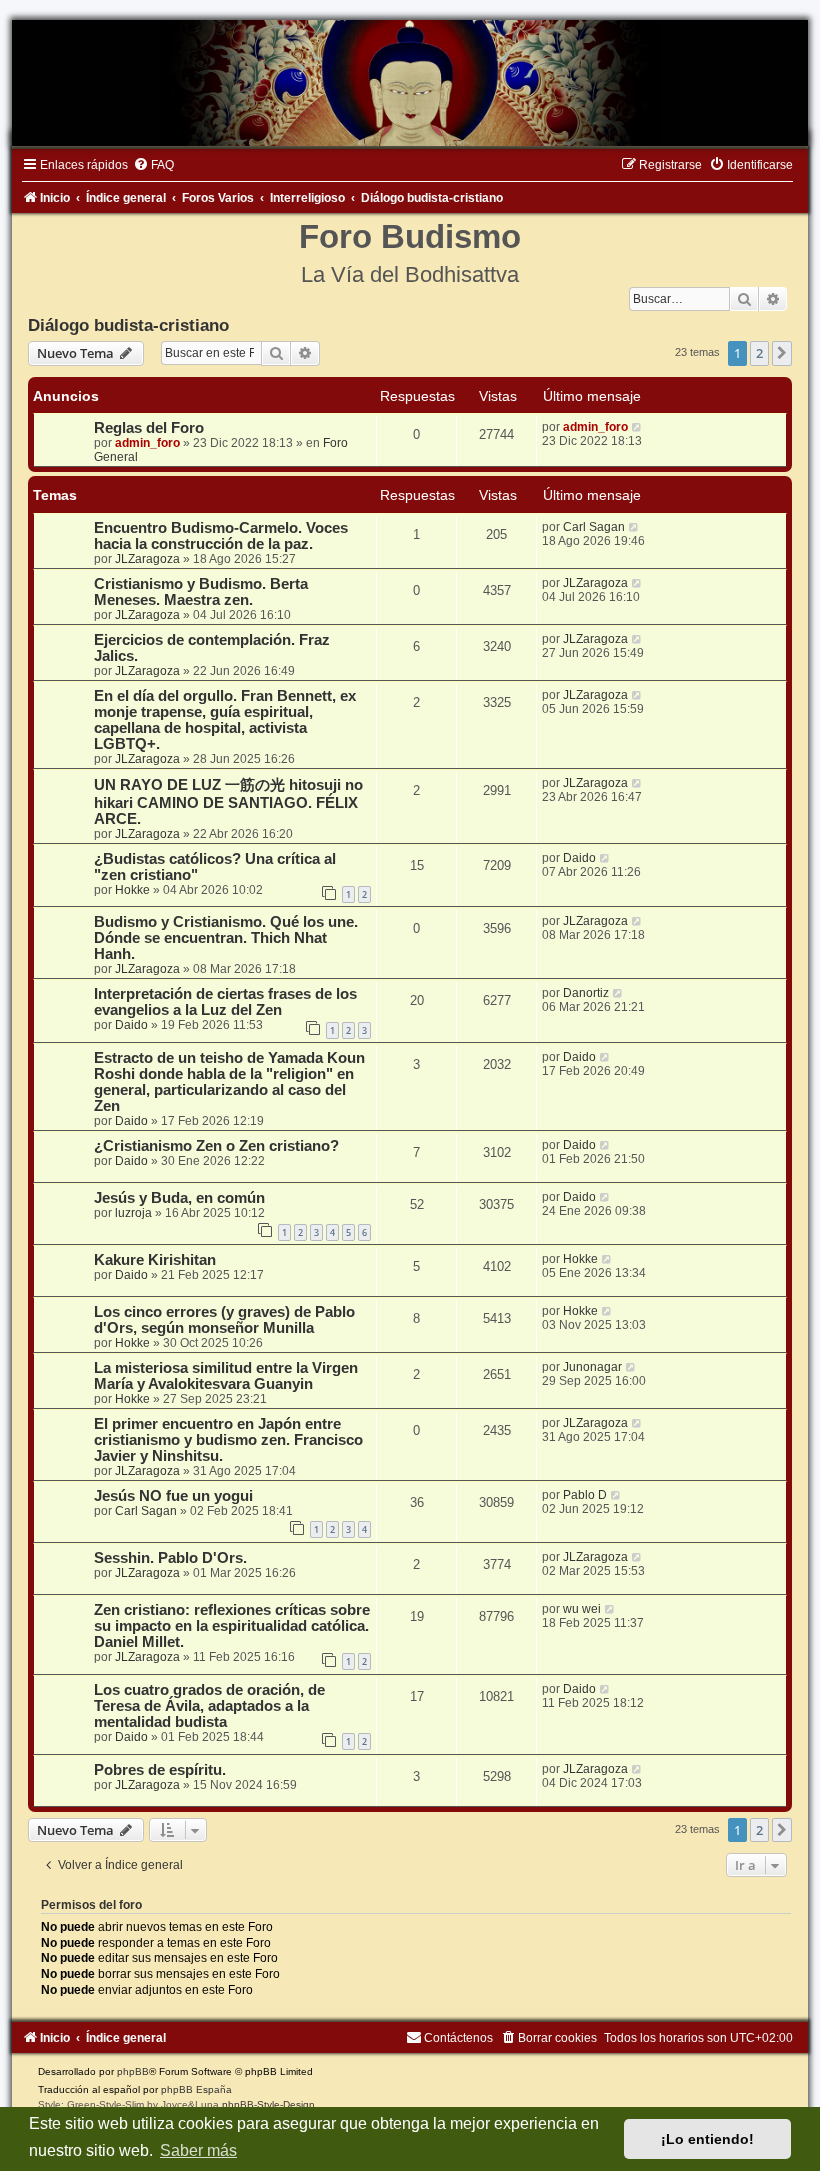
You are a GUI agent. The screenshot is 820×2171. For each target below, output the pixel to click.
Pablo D (585, 1495)
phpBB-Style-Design (268, 2104)
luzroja (133, 1213)
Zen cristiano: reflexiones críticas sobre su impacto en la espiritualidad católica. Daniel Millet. (232, 1626)
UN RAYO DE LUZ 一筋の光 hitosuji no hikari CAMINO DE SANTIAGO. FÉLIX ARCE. (228, 802)
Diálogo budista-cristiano (128, 325)
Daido (579, 858)
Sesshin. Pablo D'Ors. (170, 1558)
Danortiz (586, 993)
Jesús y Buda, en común (179, 1198)
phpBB (133, 2071)
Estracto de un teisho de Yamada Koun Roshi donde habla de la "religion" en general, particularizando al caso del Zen (229, 1082)
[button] (782, 353)
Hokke (132, 890)
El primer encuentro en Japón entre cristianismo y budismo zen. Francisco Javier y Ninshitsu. (228, 1440)
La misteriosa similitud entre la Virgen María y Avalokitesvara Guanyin (226, 1376)
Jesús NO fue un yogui (173, 1496)
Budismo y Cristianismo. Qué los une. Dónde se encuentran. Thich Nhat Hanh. (226, 938)
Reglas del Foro (149, 428)
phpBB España (196, 2089)
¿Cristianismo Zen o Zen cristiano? (216, 1146)
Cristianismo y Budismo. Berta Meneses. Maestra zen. (201, 592)
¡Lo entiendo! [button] (707, 2139)
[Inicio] (410, 83)
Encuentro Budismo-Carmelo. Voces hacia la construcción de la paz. (221, 536)
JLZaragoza (147, 559)
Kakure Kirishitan (155, 1260)
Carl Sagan (594, 527)
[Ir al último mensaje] (637, 427)
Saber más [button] (198, 2150)
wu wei (582, 1609)
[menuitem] (153, 165)
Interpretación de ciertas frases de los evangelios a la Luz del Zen (225, 1002)
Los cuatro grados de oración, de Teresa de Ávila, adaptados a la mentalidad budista (209, 1706)
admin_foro (147, 443)
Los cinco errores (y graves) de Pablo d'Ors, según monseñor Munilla (224, 1320)
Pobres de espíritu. (160, 1770)
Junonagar (592, 1367)
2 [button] (759, 353)
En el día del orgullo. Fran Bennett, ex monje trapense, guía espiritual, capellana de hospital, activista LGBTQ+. (225, 720)
